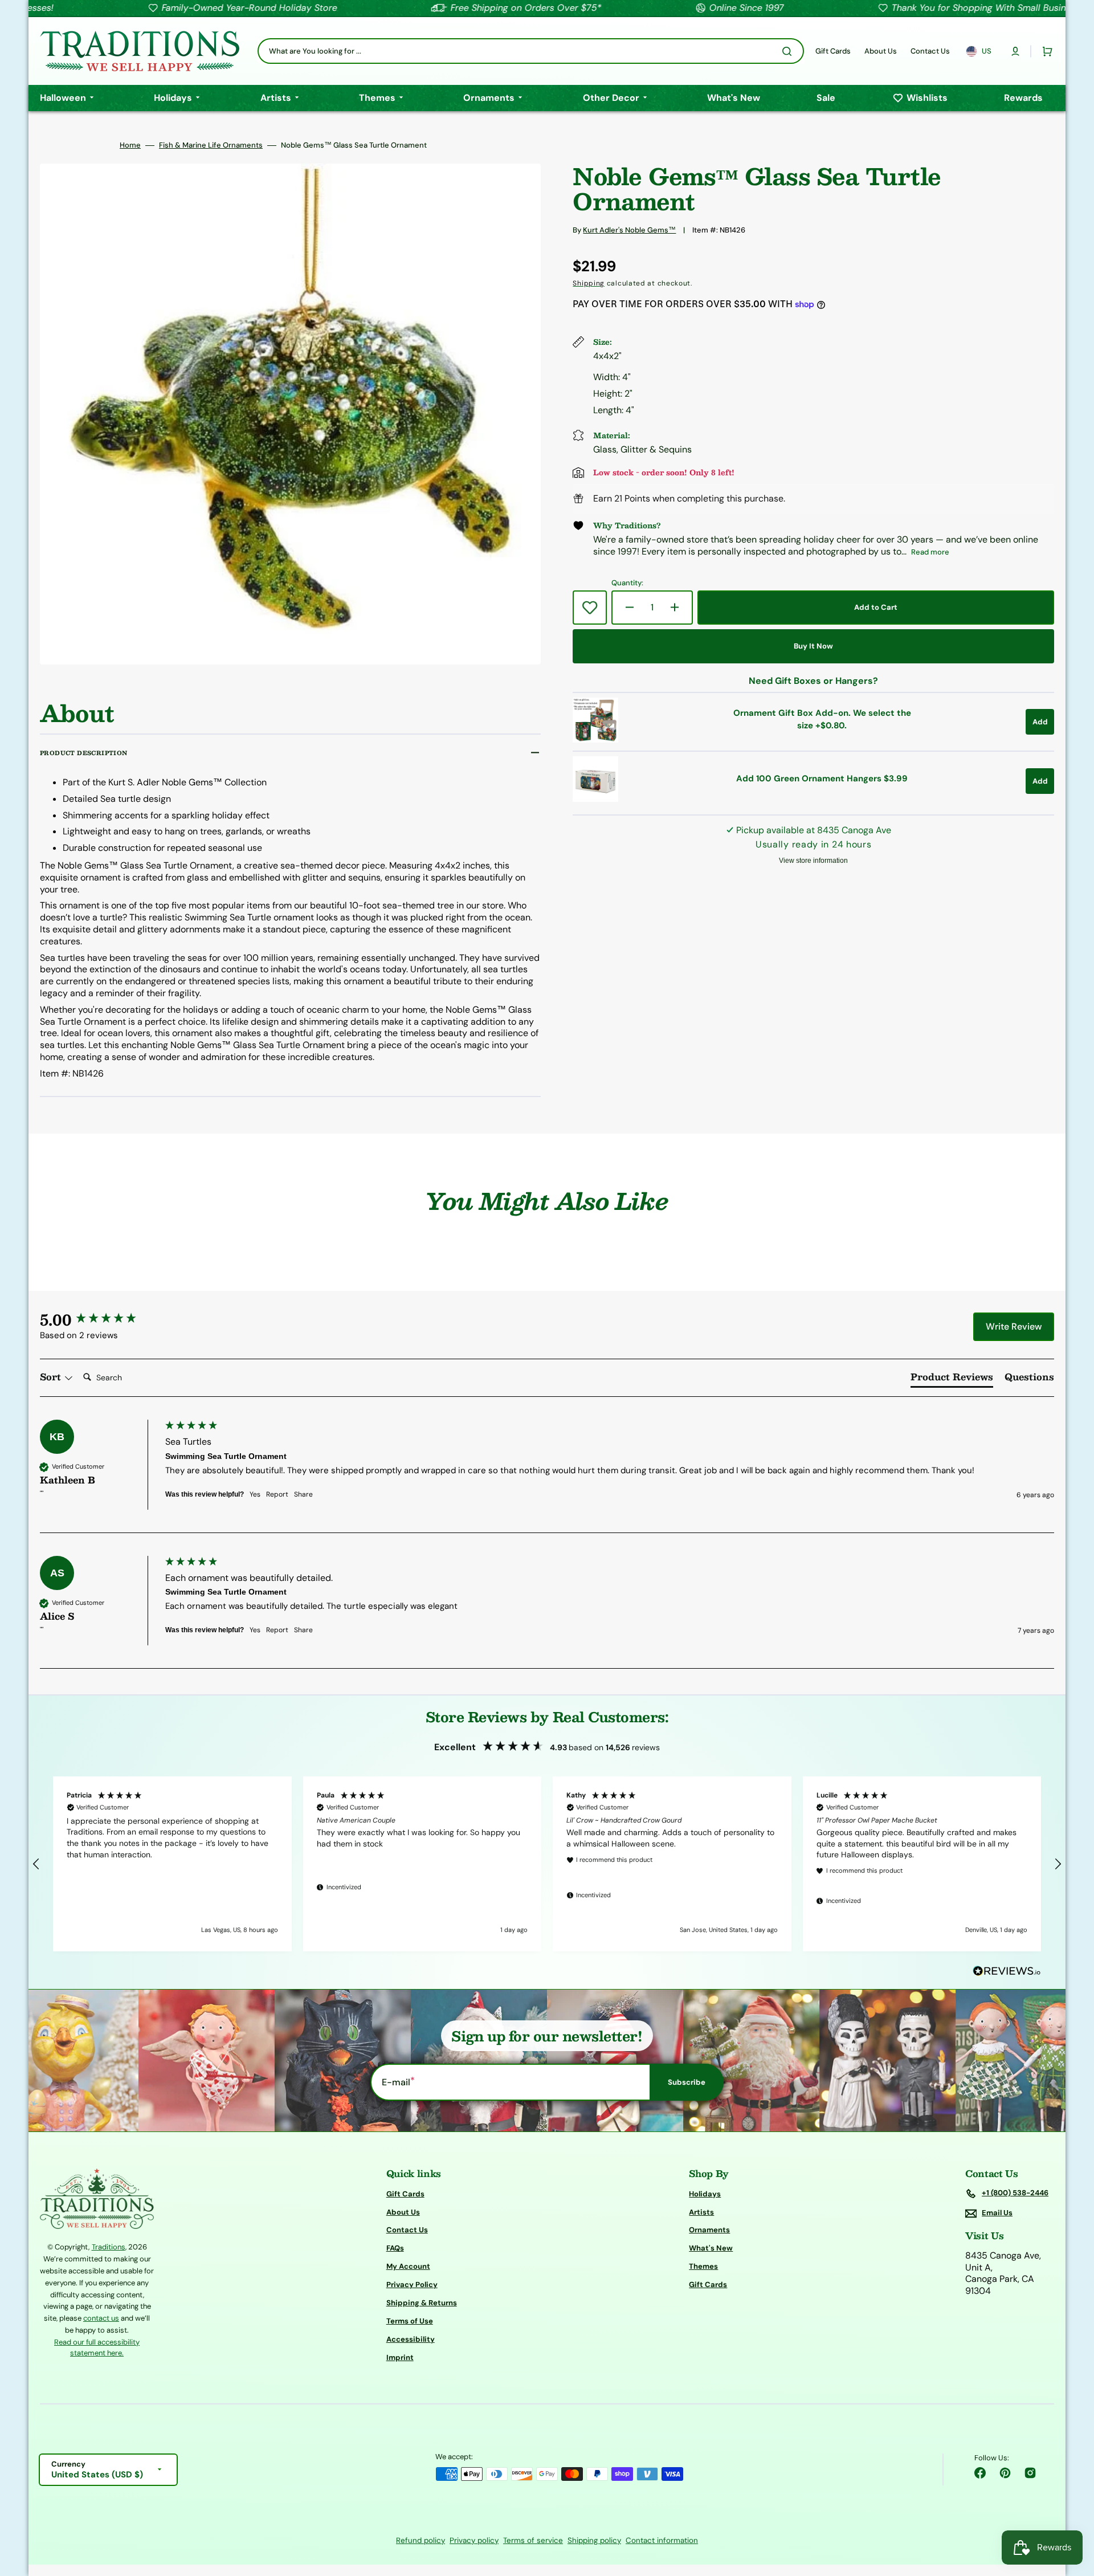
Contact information (662, 2540)
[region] (547, 1864)
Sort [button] (52, 1377)
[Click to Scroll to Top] (1073, 2510)
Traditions (109, 2247)
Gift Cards (405, 2194)
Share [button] (303, 1494)
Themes (703, 2266)
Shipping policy (594, 2540)
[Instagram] (1030, 2473)
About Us (403, 2212)
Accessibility (411, 2339)
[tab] (952, 1379)
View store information (813, 861)
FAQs (395, 2248)
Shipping (589, 283)
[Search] (789, 51)
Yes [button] (255, 1494)
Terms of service (533, 2540)
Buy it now (813, 646)
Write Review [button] (1014, 1326)
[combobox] (531, 51)
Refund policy (421, 2540)
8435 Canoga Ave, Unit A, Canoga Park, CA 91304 (1003, 2273)
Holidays (705, 2194)
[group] (100, 1319)
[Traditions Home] (140, 51)
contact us (101, 2318)
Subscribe (687, 2082)
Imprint (400, 2357)
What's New (711, 2248)
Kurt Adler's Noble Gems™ (629, 230)
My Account (408, 2266)
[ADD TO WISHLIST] (590, 608)
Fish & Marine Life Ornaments (211, 145)
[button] (1015, 51)
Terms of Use (410, 2321)
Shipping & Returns (422, 2303)
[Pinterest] (1005, 2473)
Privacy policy (474, 2540)
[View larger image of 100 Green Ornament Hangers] (595, 799)
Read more (930, 552)
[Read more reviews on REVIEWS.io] (1007, 1972)
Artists (701, 2212)
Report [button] (277, 1494)
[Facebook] (980, 2473)
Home (130, 145)
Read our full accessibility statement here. (97, 2348)
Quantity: (627, 583)
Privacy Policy (412, 2284)
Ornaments (709, 2230)
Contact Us (407, 2230)
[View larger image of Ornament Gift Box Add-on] (595, 739)
